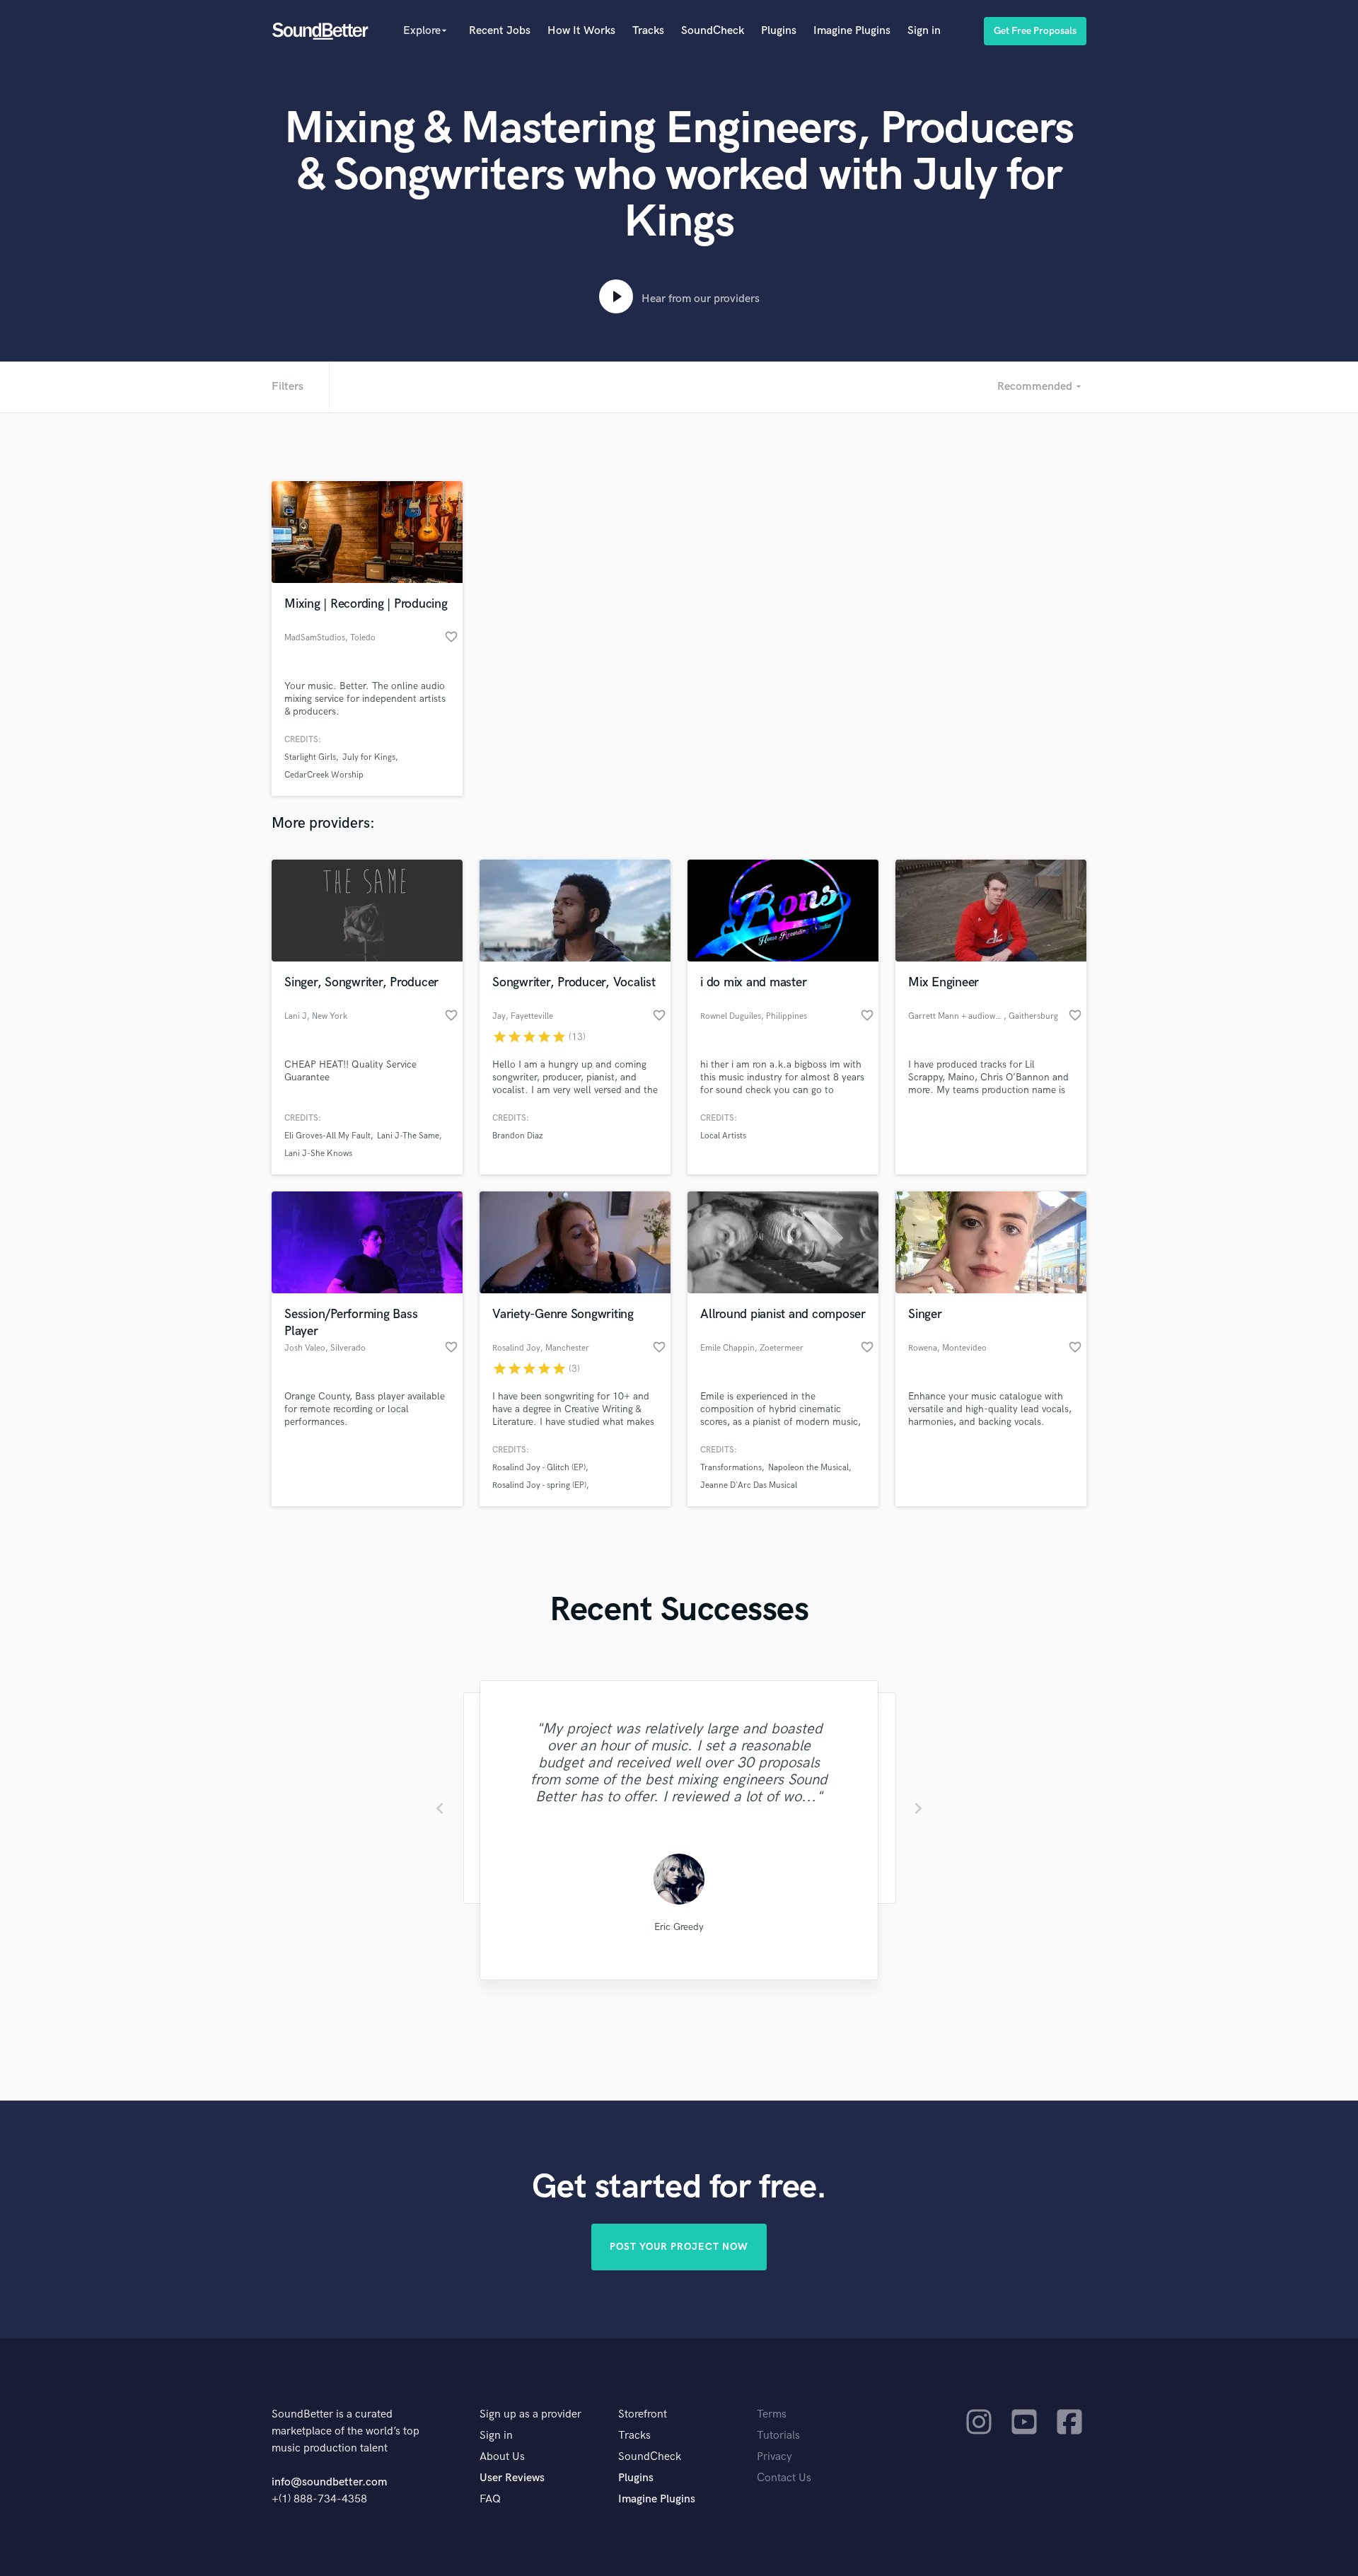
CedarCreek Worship (324, 775)
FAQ (490, 2499)
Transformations (731, 1468)
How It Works (581, 31)
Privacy (774, 2457)
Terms (772, 2414)
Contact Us (784, 2478)
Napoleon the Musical (808, 1468)
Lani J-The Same (408, 1136)
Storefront (643, 2414)
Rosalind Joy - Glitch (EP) (539, 1468)
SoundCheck (713, 31)
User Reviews (512, 2478)
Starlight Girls (310, 757)
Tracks (648, 31)
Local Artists (723, 1136)
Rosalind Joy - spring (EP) (539, 1485)
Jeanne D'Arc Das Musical (749, 1485)
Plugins (779, 31)
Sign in (924, 31)
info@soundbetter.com (329, 2482)
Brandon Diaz (517, 1136)
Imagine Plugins (852, 31)
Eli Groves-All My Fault (327, 1136)
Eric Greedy (679, 1927)
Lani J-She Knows (318, 1154)
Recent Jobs (500, 31)
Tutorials (778, 2436)
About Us (502, 2457)
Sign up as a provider (530, 2414)
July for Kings (369, 757)
